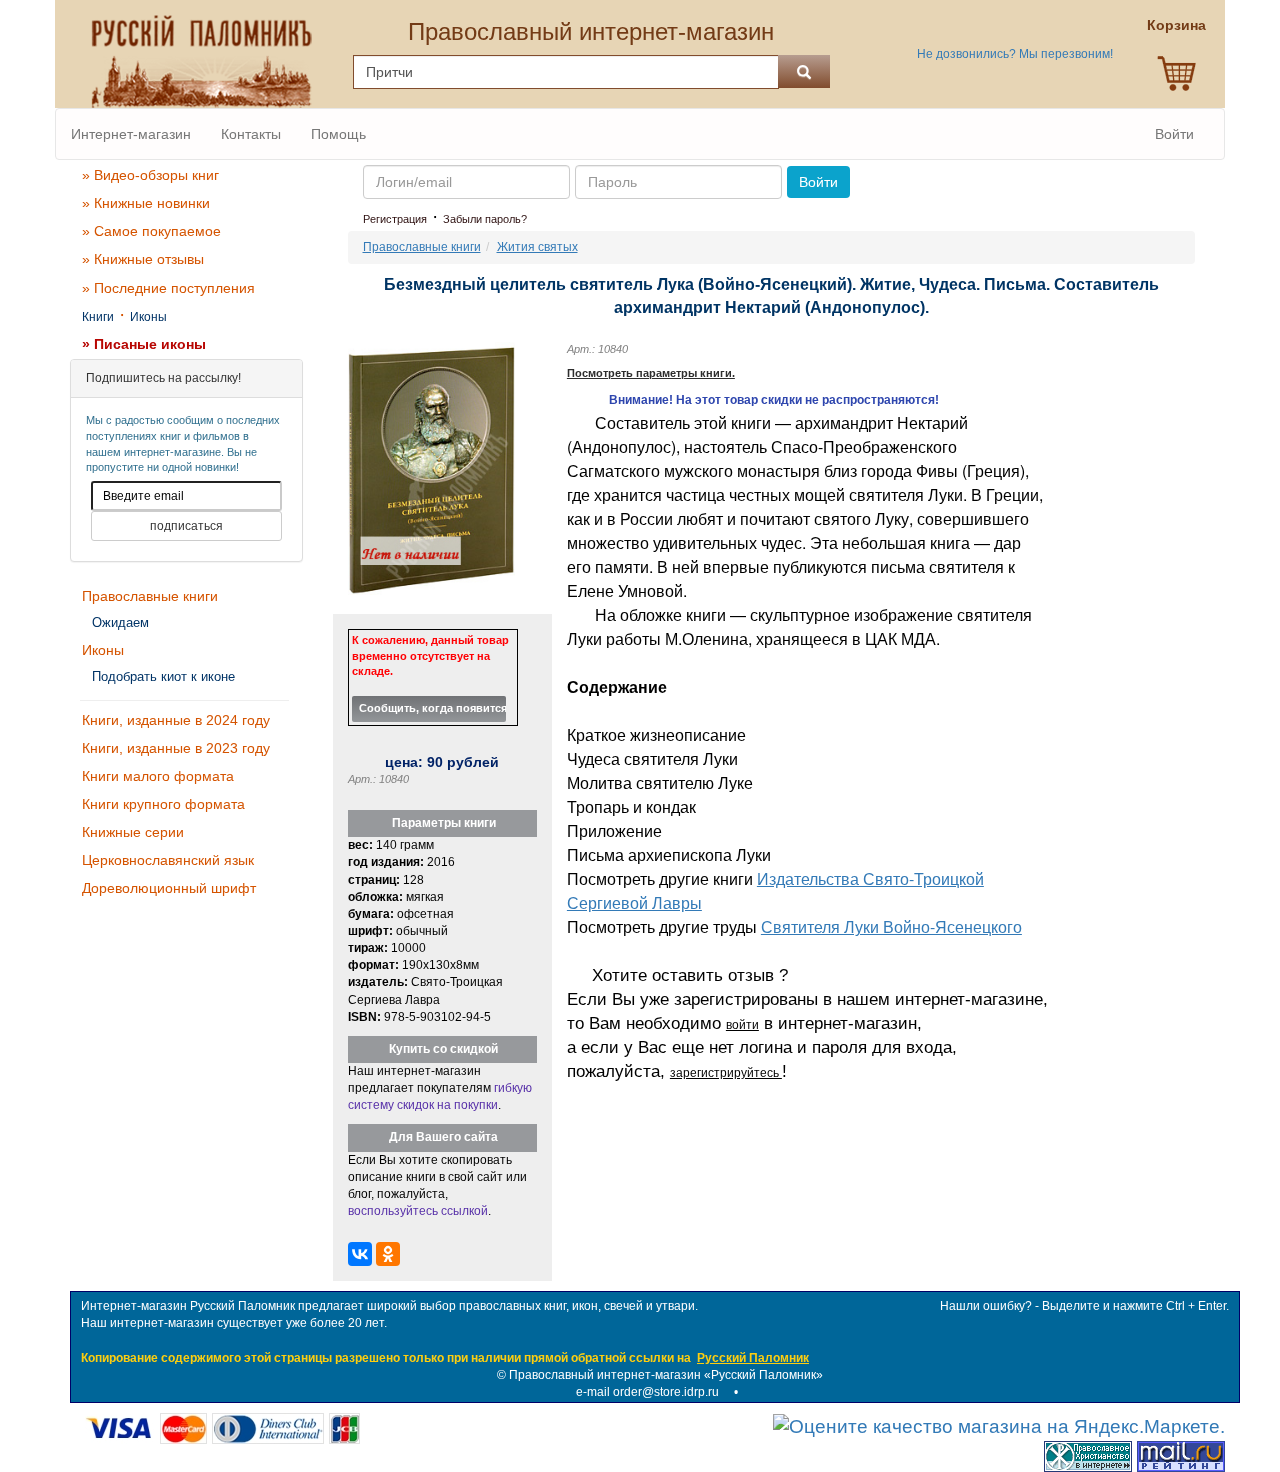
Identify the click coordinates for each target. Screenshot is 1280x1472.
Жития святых (537, 247)
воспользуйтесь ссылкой (418, 1211)
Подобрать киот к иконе (163, 676)
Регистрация (395, 219)
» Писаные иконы (144, 344)
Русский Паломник (753, 1358)
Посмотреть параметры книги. (651, 373)
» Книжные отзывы (143, 259)
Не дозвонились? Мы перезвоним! (1015, 54)
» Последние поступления (168, 288)
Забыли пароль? (485, 219)
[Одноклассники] (388, 1254)
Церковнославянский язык (168, 860)
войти (742, 1025)
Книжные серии (133, 832)
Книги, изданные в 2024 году (176, 720)
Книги (98, 317)
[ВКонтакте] (360, 1254)
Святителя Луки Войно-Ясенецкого (891, 926)
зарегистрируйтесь (726, 1073)
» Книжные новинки (146, 203)
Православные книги (150, 596)
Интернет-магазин (131, 134)
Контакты (251, 134)
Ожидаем (120, 622)
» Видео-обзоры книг (150, 175)
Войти (1174, 134)
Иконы (148, 317)
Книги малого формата (158, 776)
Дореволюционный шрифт (169, 888)
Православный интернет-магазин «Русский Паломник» (666, 1375)
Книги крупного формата (163, 804)
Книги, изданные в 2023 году (176, 748)
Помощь (338, 134)
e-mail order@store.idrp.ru (647, 1392)
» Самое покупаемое (151, 231)
